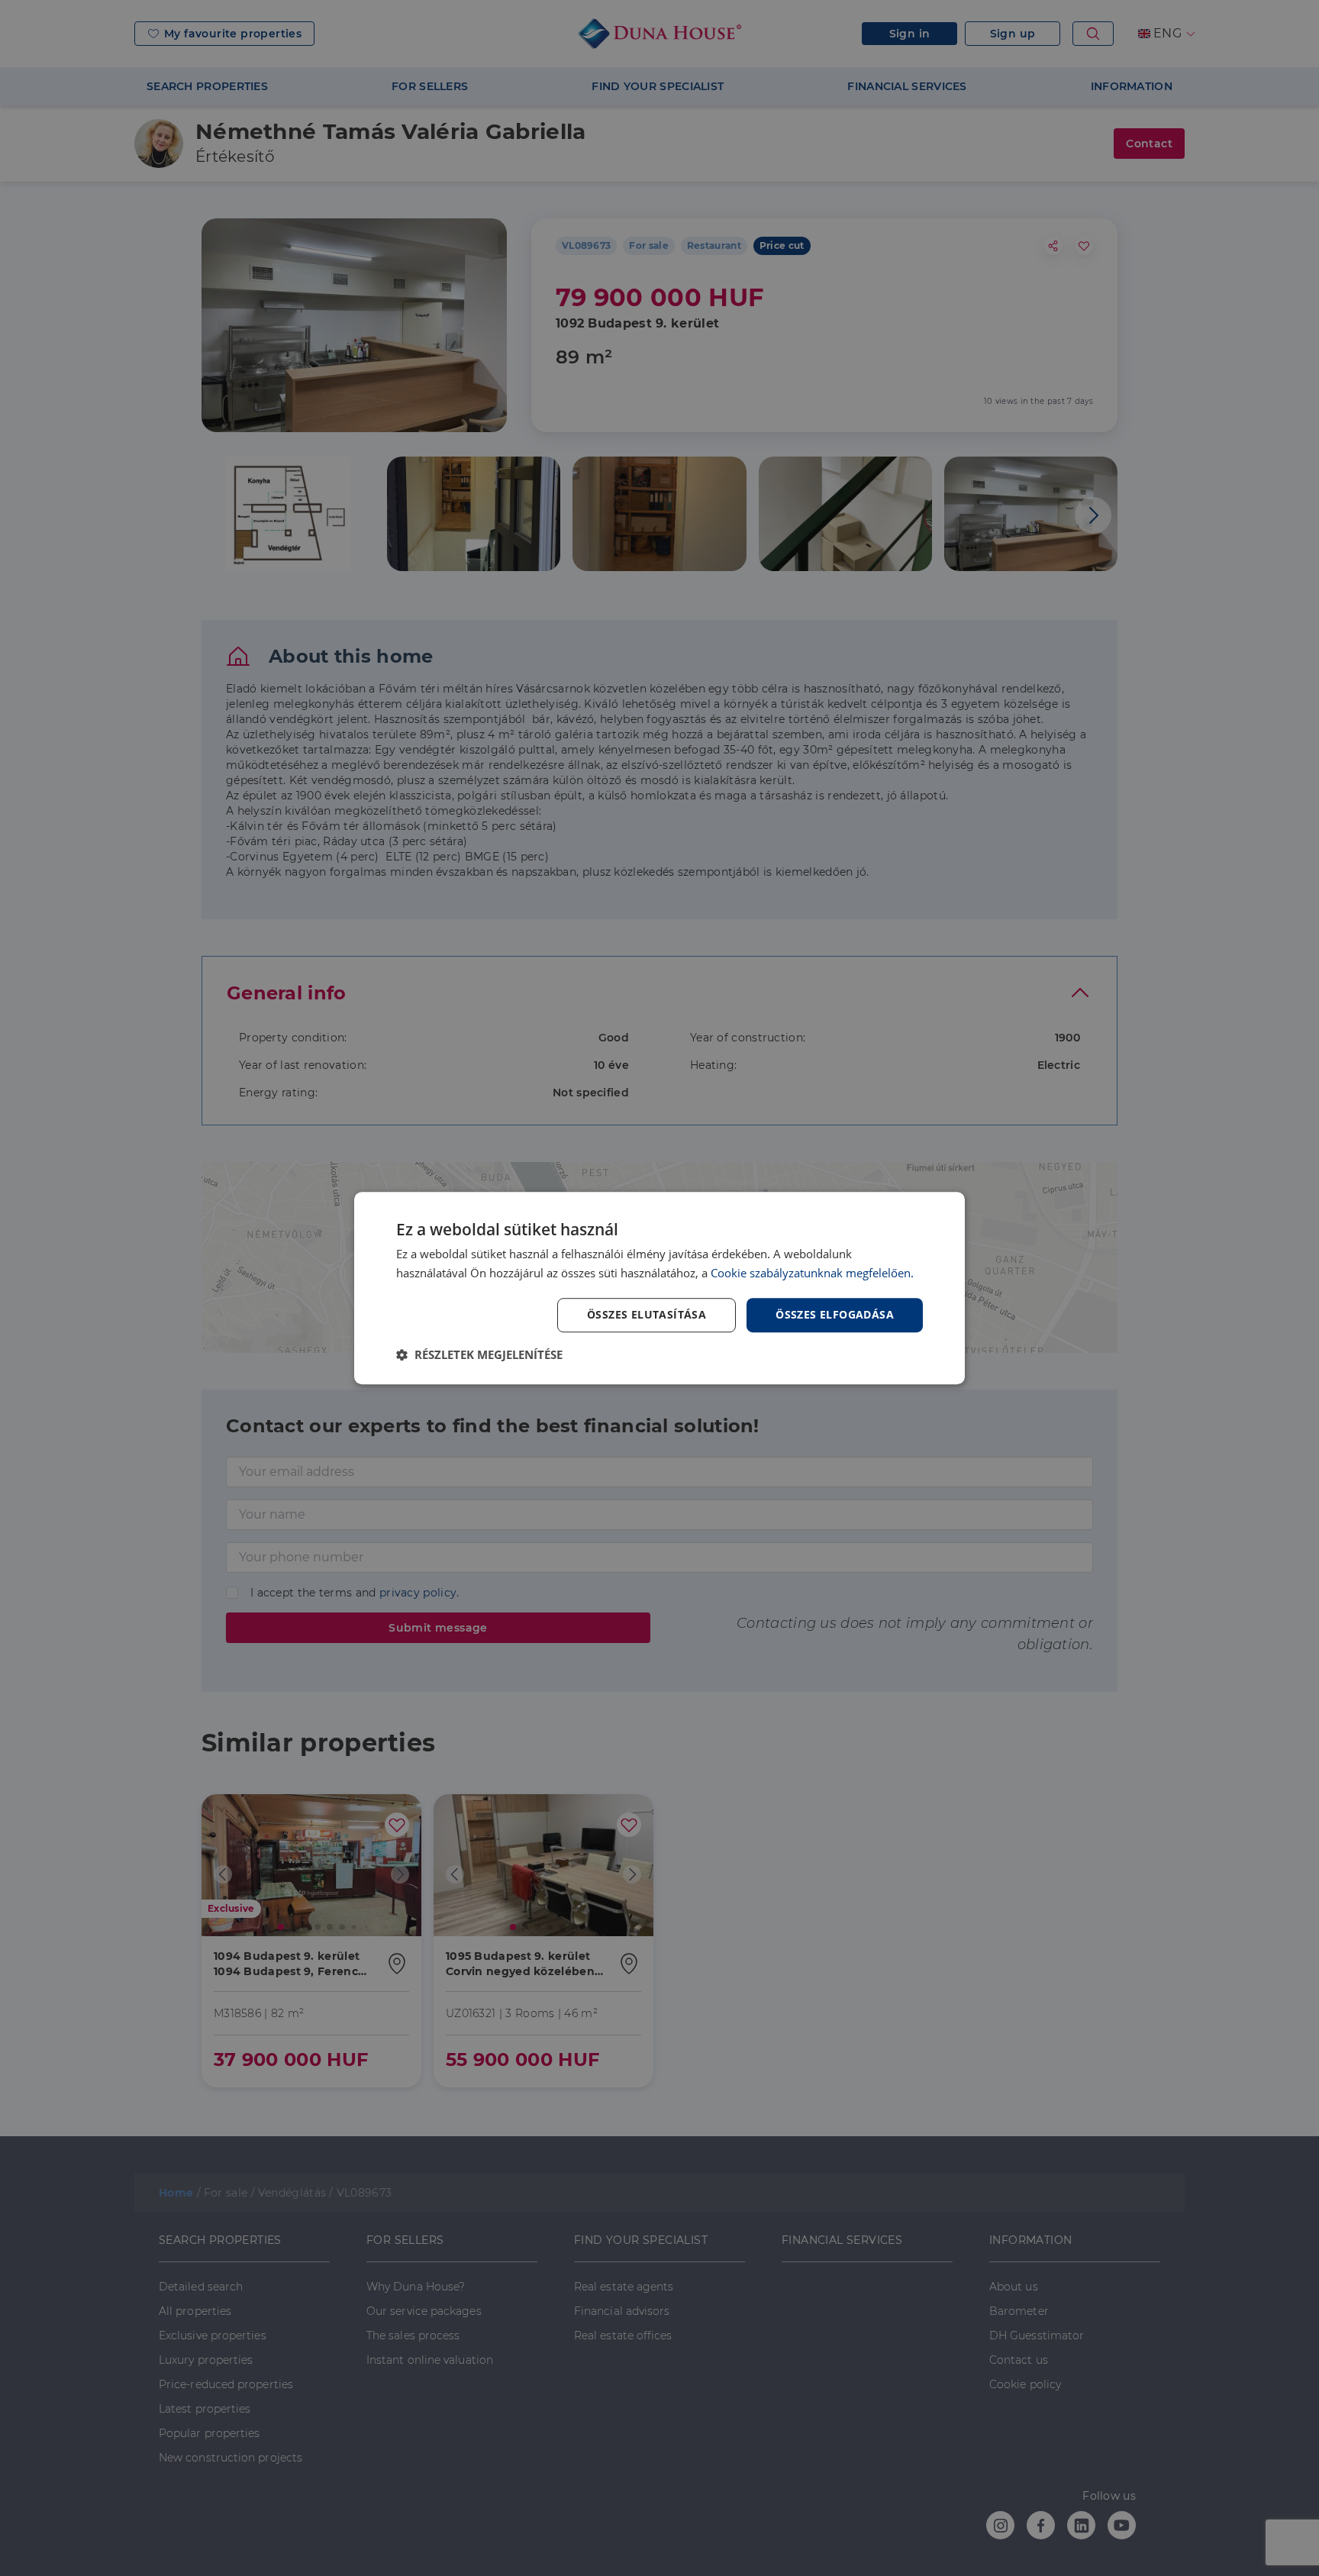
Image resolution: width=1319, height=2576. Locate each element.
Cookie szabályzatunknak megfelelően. (812, 1273)
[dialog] (659, 1288)
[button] (479, 1354)
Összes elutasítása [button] (647, 1314)
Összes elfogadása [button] (835, 1314)
